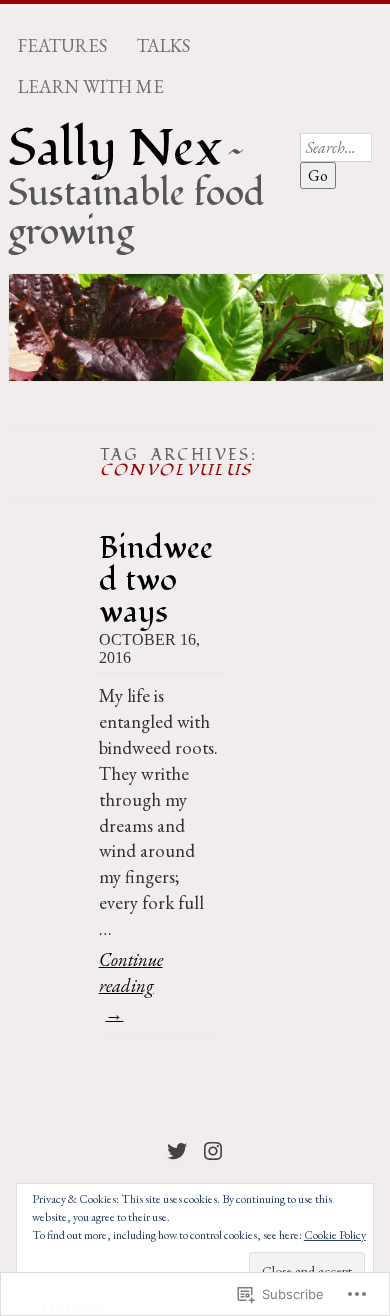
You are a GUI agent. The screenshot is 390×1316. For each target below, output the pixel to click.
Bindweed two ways (156, 579)
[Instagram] (213, 1151)
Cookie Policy (335, 1235)
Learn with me (91, 87)
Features (62, 46)
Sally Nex (115, 149)
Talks (163, 46)
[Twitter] (177, 1151)
